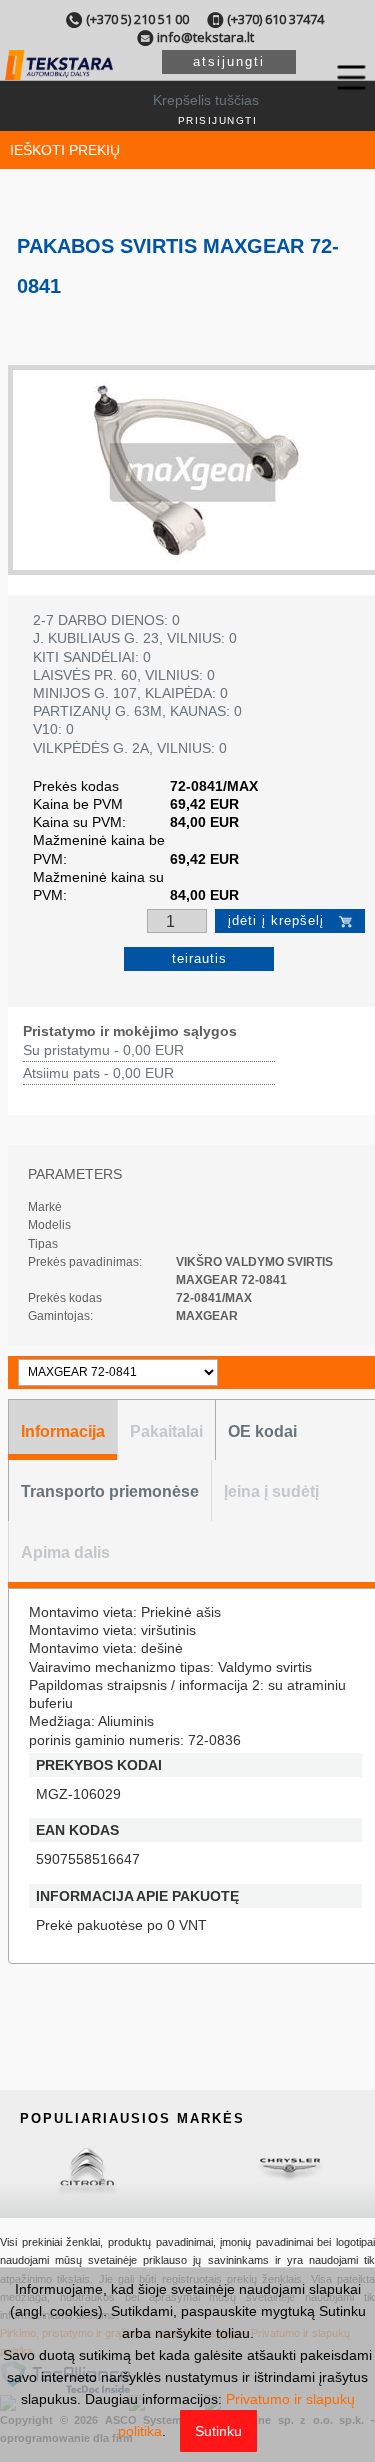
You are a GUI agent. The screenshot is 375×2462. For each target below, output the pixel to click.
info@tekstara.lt (205, 37)
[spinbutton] (178, 922)
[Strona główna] (59, 76)
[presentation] (63, 1430)
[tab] (62, 1430)
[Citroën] (86, 2168)
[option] (195, 470)
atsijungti (229, 61)
